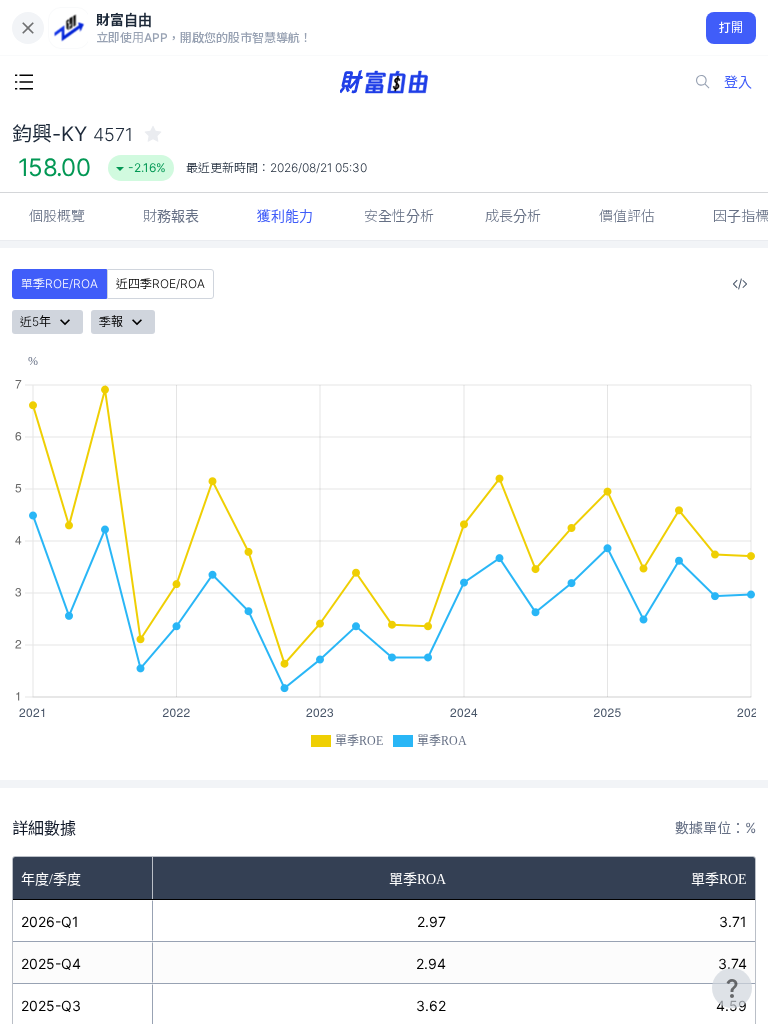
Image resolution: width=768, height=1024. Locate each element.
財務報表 (171, 215)
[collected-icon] (153, 134)
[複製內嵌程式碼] (740, 284)
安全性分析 (399, 215)
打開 (731, 27)
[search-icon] (703, 82)
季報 (111, 321)
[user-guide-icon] (732, 988)
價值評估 (627, 215)
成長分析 (513, 215)
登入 (738, 81)
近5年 (35, 321)
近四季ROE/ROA (160, 283)
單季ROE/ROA (59, 283)
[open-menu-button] (24, 82)
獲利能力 (285, 215)
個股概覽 (57, 215)
